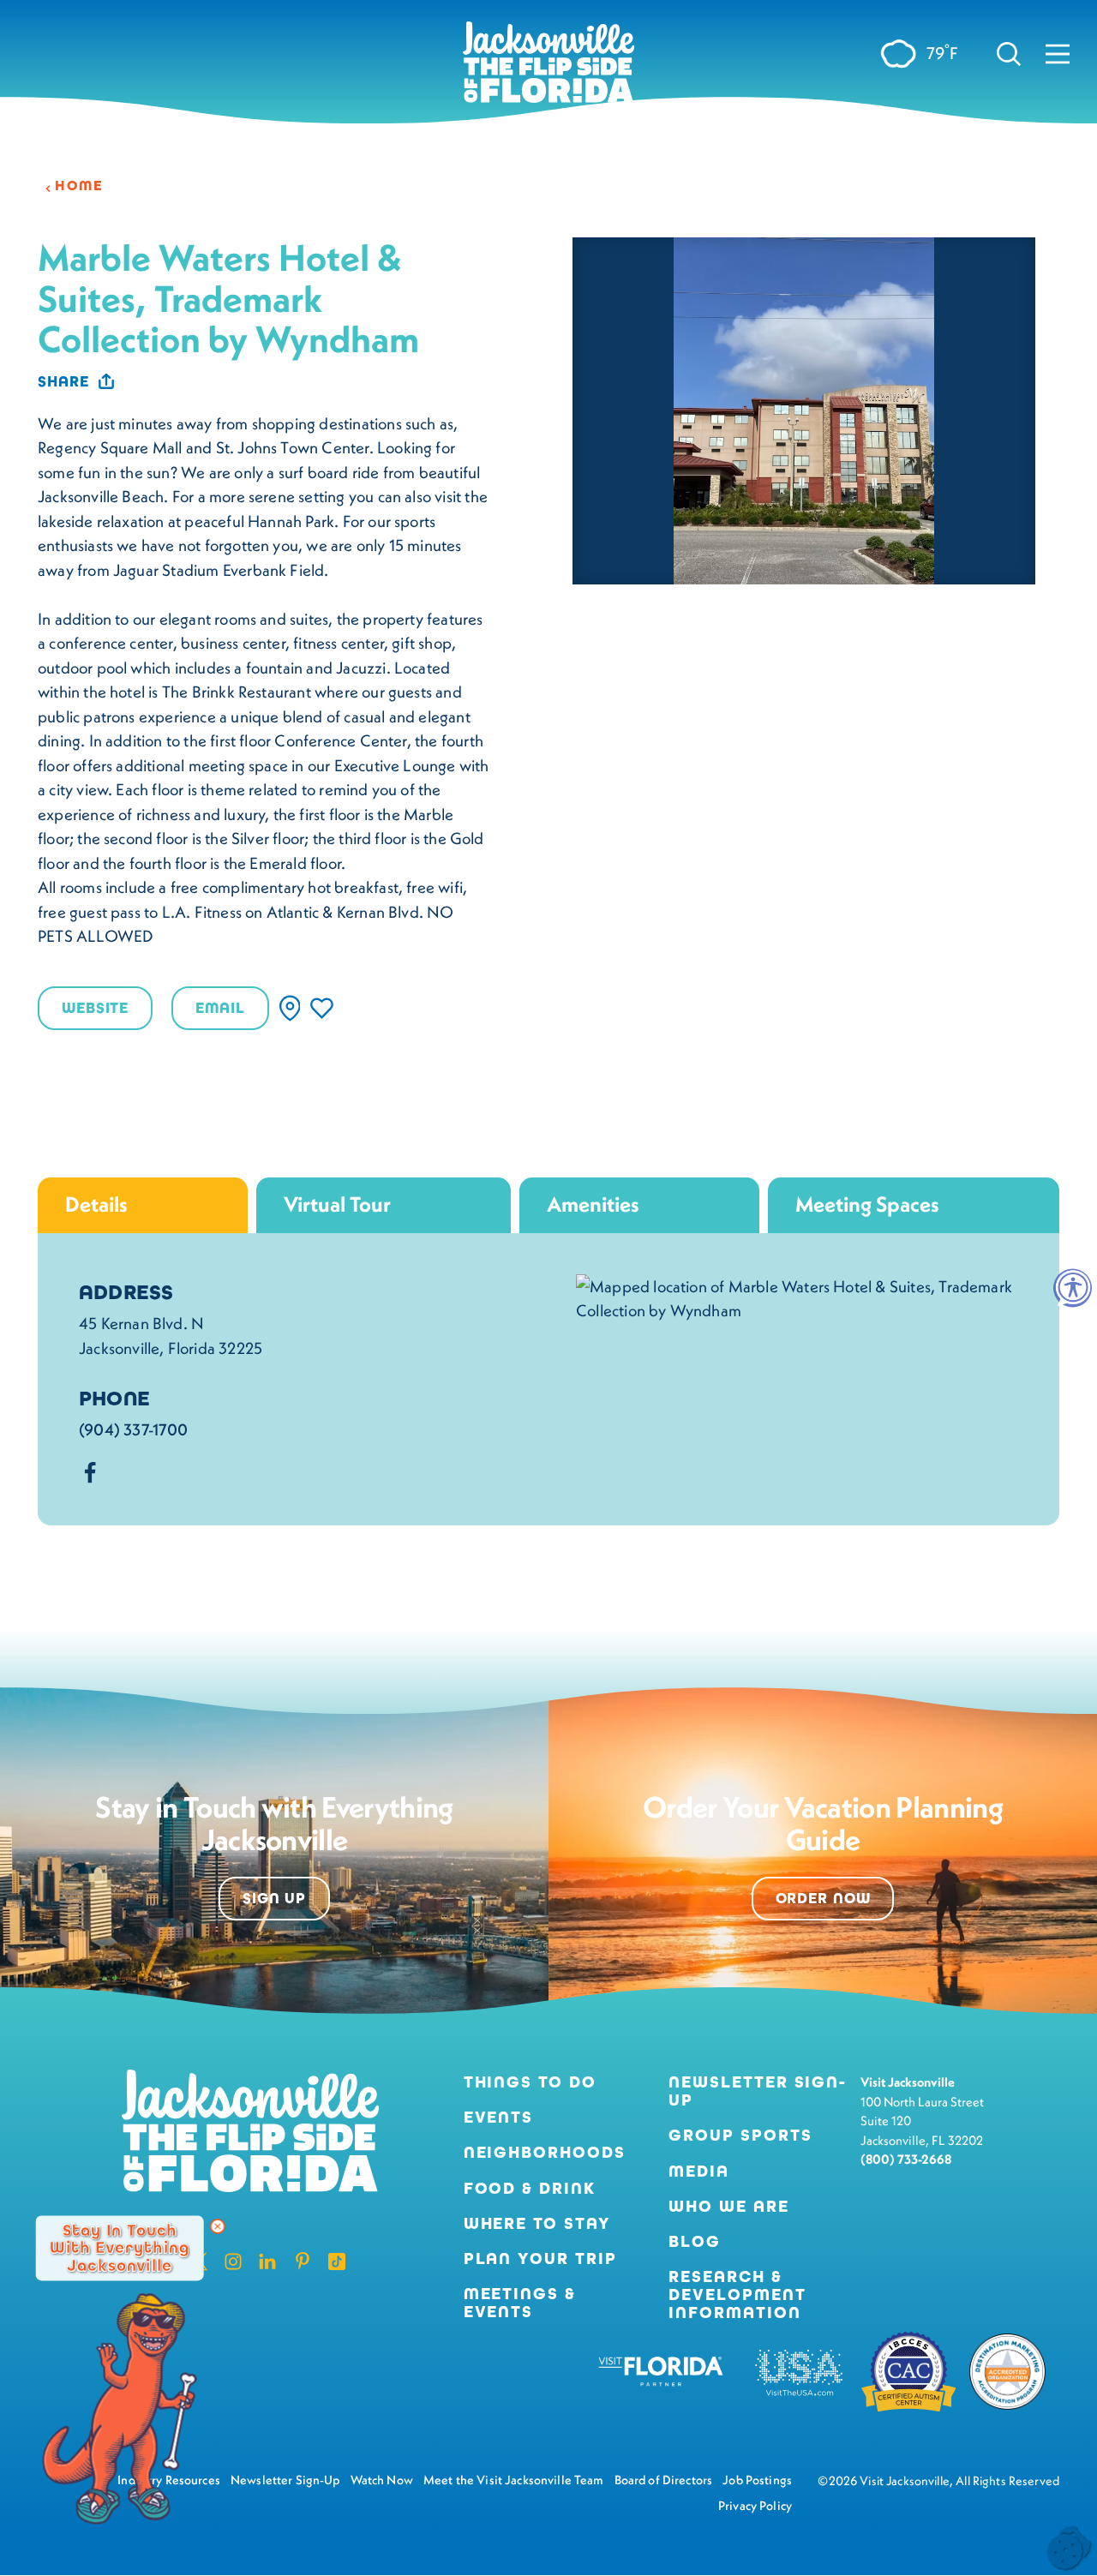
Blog (695, 2241)
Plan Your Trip (540, 2258)
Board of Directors (664, 2480)
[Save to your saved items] (322, 1008)
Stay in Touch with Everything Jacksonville (120, 2248)
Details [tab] (96, 1204)
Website (95, 1008)
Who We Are (728, 2206)
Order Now (823, 1899)
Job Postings (757, 2480)
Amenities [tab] (593, 1204)
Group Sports (740, 2135)
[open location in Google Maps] (797, 1297)
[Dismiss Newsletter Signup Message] (218, 2226)
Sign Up (274, 1899)
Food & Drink (530, 2188)
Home (79, 186)
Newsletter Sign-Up (758, 2091)
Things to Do (530, 2082)
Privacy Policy (755, 2506)
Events (499, 2117)
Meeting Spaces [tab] (867, 1204)
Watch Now (382, 2480)
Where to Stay (537, 2223)
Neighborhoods (545, 2152)
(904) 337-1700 (134, 1429)
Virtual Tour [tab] (337, 1204)
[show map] (290, 1008)
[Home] (548, 69)
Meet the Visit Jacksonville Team (514, 2480)
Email (220, 1008)
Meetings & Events (520, 2303)
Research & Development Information (737, 2294)
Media (699, 2171)
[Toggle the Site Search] (1009, 54)
